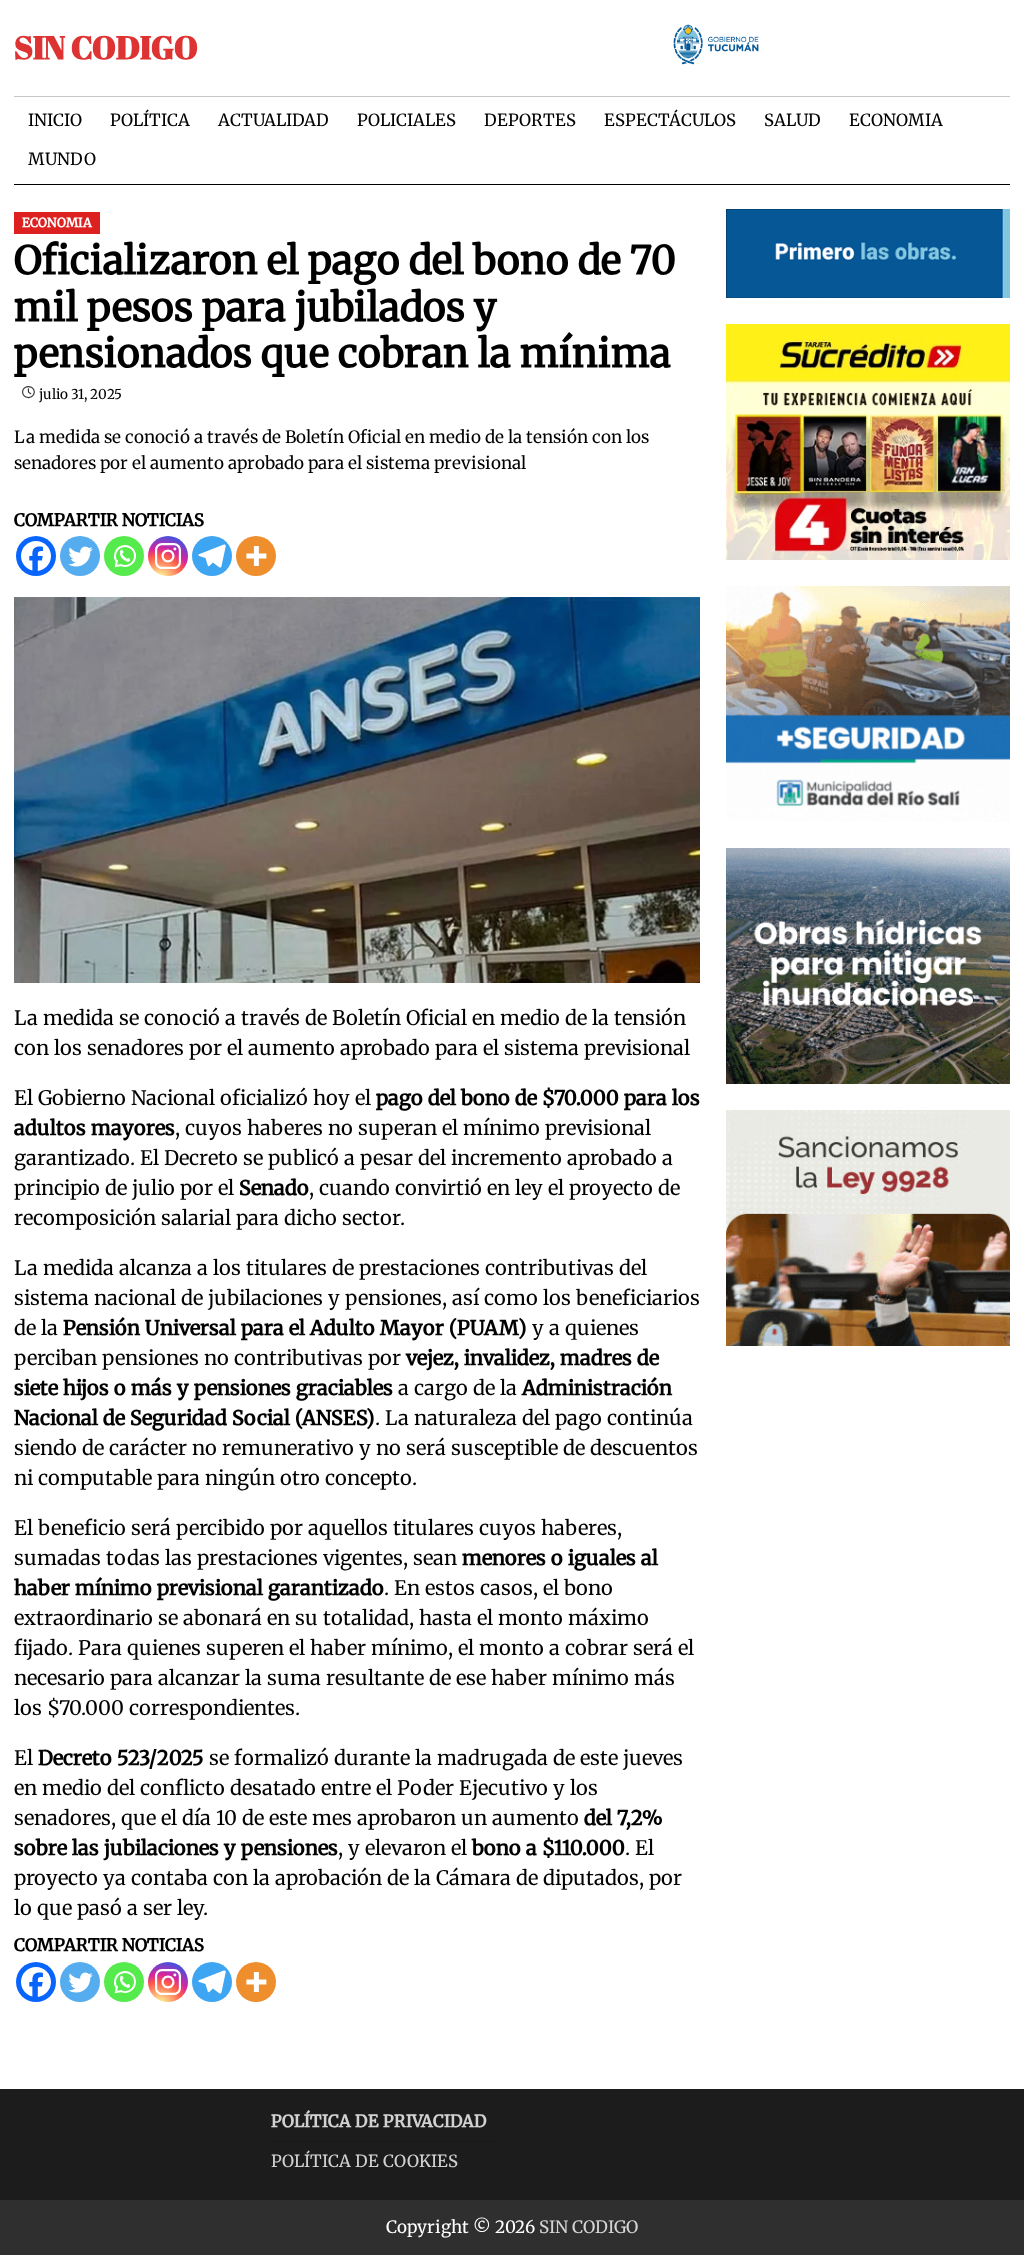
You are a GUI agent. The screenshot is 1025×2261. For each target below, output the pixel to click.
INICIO (55, 120)
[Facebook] (36, 556)
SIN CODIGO (106, 47)
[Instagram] (168, 556)
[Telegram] (212, 556)
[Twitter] (80, 556)
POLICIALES (406, 120)
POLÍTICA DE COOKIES (364, 2161)
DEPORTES (530, 120)
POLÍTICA (150, 120)
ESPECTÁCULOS (670, 120)
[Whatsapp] (124, 556)
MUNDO (62, 159)
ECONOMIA (896, 120)
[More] (256, 556)
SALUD (792, 120)
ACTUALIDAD (273, 120)
